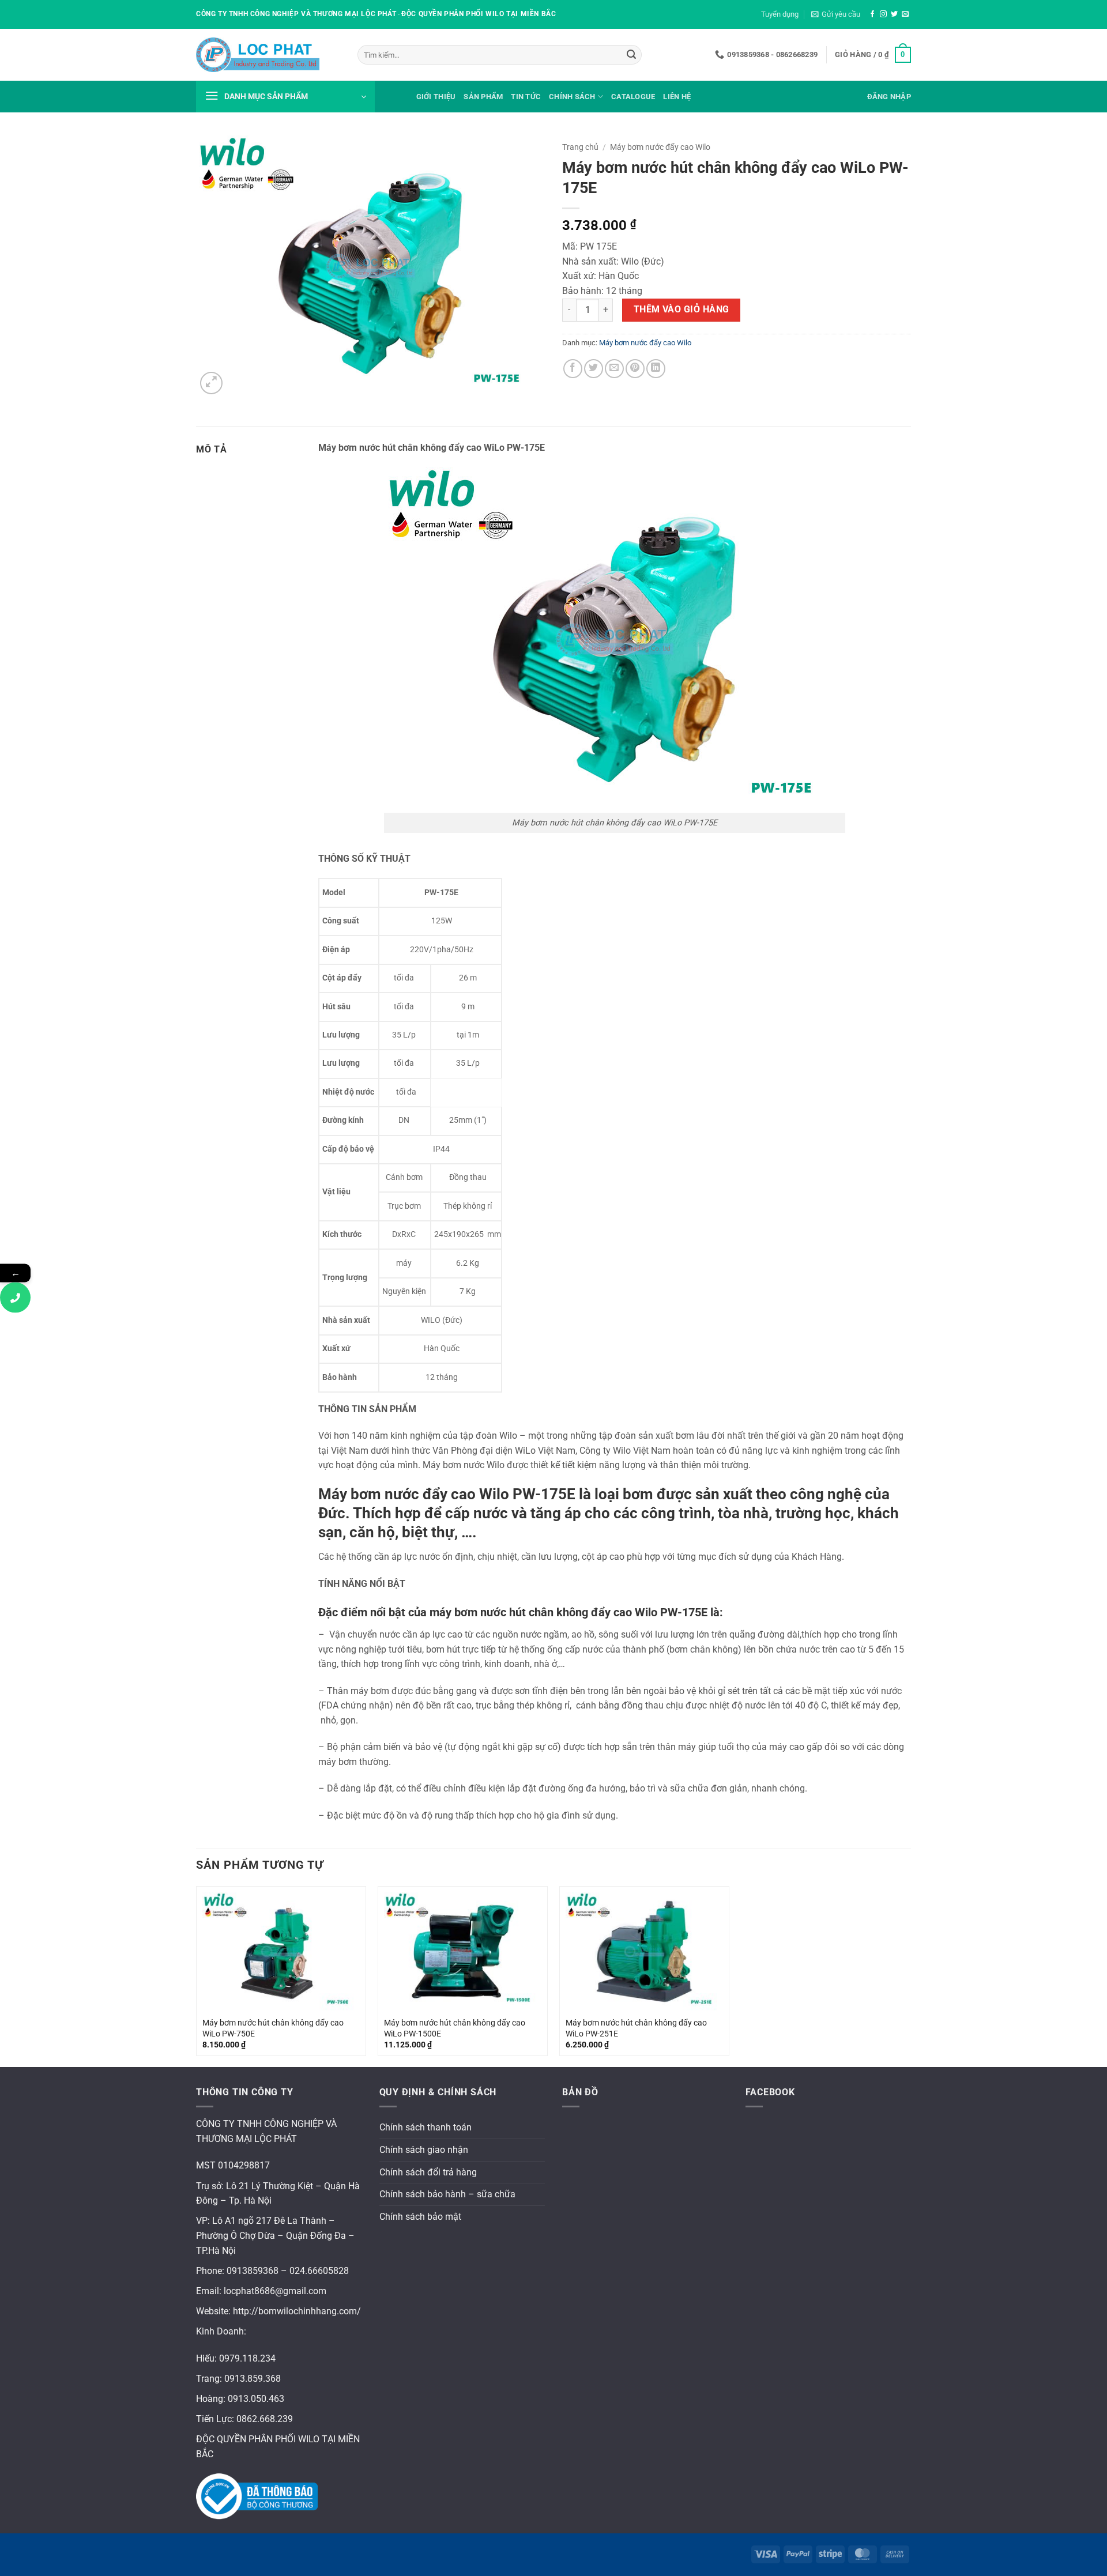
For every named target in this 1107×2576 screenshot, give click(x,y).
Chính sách (572, 97)
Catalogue (633, 97)
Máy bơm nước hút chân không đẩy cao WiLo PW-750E (273, 2028)
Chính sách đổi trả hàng (428, 2172)
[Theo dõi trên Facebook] (872, 14)
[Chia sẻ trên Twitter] (594, 369)
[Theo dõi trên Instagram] (883, 14)
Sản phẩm (483, 97)
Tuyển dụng (780, 14)
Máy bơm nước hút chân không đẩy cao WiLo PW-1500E (455, 2028)
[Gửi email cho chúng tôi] (905, 14)
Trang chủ (580, 147)
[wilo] (268, 55)
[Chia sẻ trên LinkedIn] (656, 369)
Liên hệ (677, 97)
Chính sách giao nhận (424, 2150)
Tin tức (526, 97)
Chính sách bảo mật (420, 2217)
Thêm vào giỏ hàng (681, 310)
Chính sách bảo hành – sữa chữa (447, 2194)
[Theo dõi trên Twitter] (894, 14)
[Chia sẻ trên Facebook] (573, 369)
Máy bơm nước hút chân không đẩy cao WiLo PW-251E (636, 2028)
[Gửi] (631, 55)
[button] (836, 14)
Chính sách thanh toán (426, 2127)
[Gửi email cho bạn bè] (614, 369)
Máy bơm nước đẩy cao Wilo (660, 147)
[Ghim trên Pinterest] (635, 369)
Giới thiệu (436, 97)
